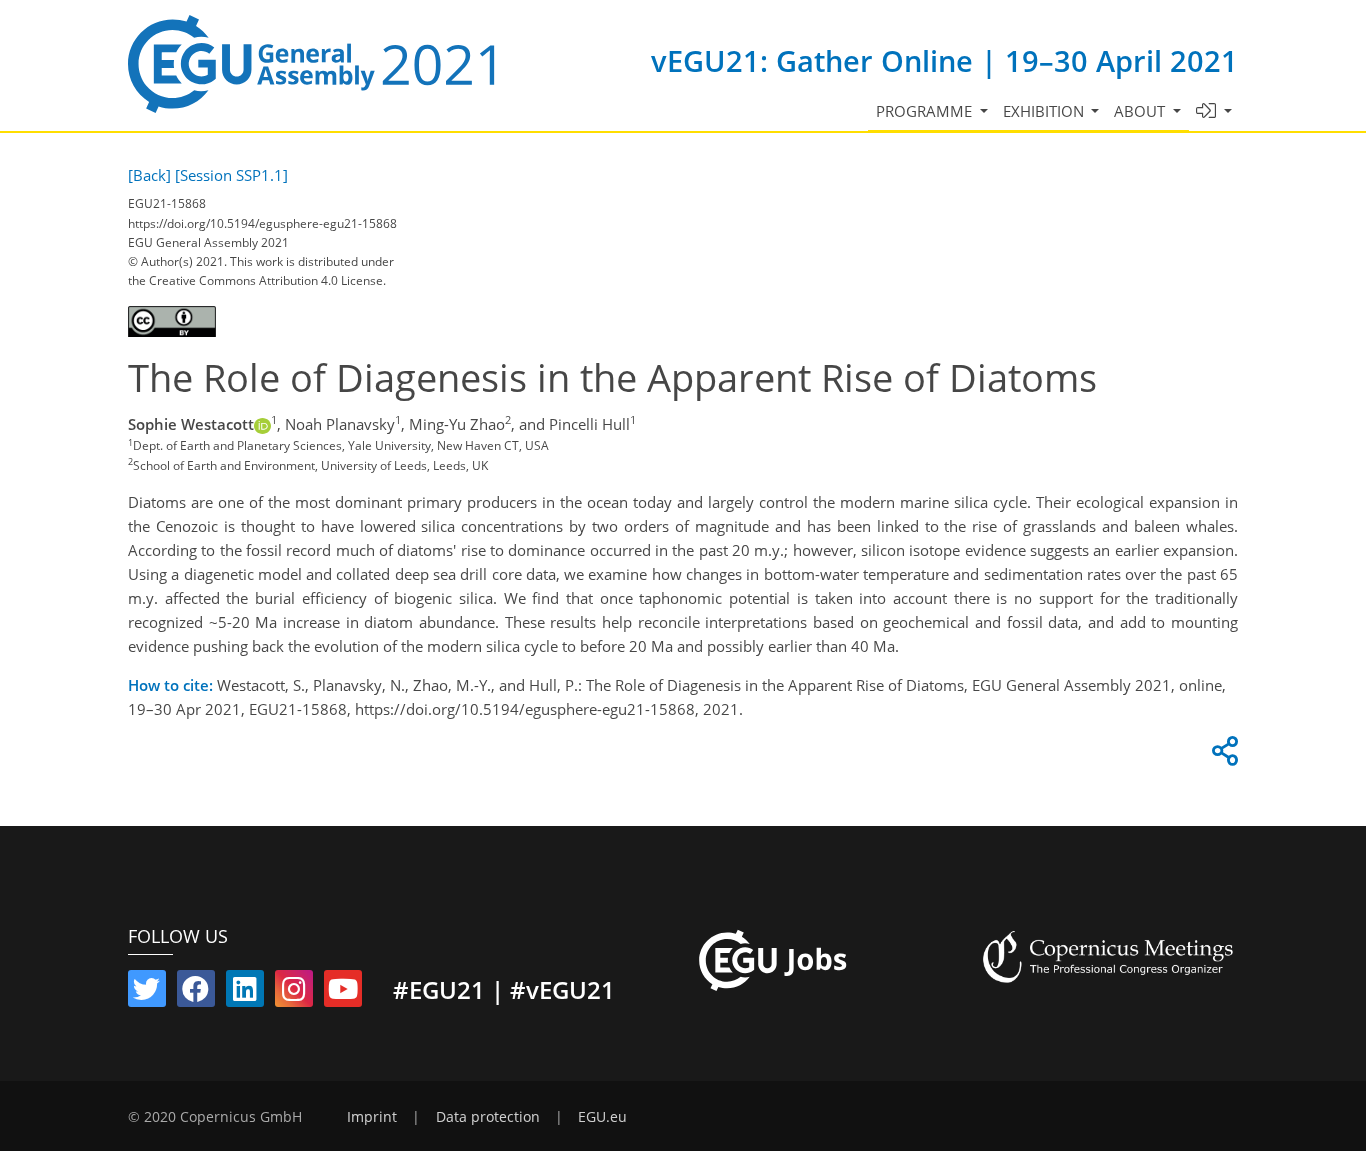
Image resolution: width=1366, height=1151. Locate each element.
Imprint (372, 1117)
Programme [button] (926, 111)
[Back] (149, 175)
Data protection (488, 1117)
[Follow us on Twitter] (147, 993)
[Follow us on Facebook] (196, 993)
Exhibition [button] (1045, 111)
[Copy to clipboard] (1222, 756)
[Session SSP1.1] (231, 175)
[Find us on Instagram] (294, 993)
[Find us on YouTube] (343, 993)
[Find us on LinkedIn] (245, 993)
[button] (1214, 111)
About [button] (1141, 111)
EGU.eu (602, 1117)
